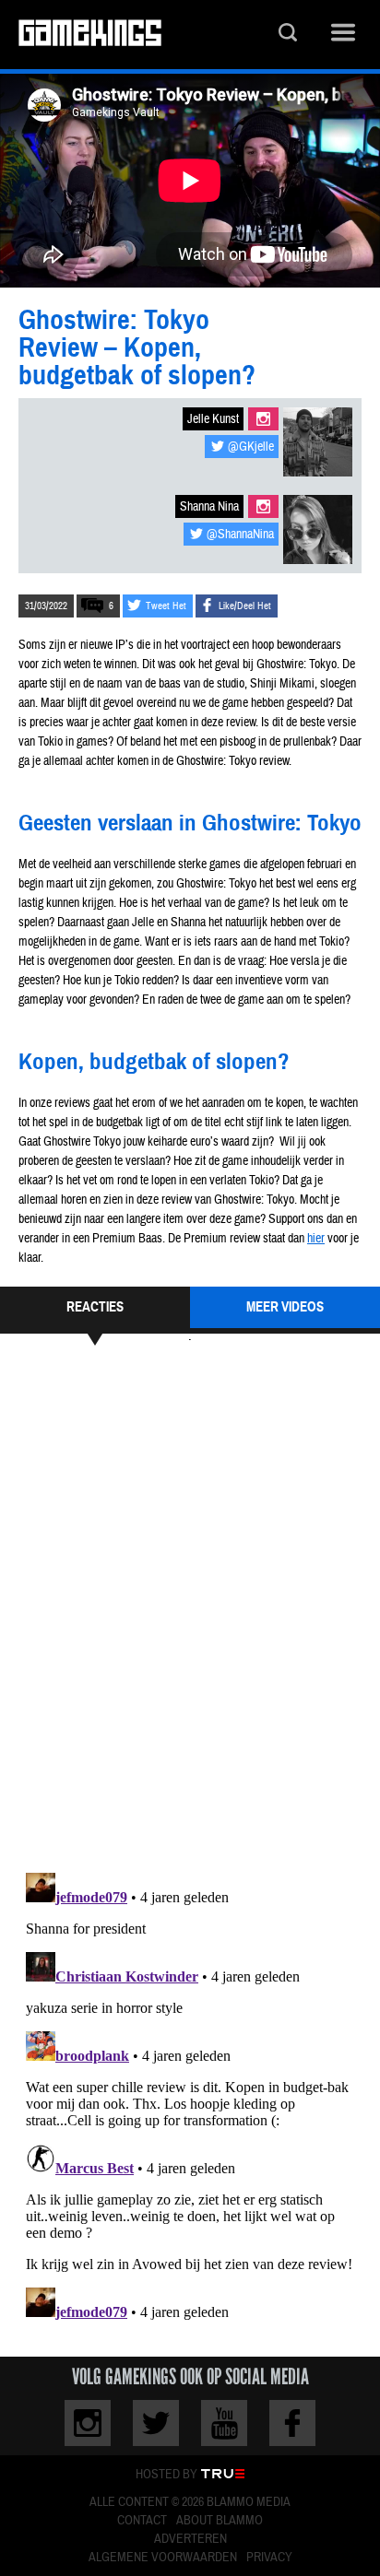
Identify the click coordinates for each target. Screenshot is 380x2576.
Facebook (292, 2423)
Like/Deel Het (245, 606)
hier (316, 1239)
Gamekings (90, 35)
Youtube (224, 2423)
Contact (142, 2521)
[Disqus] (190, 1606)
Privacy (269, 2558)
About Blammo (220, 2521)
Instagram (263, 419)
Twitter (156, 2423)
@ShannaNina (240, 535)
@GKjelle (251, 447)
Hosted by (166, 2475)
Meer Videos (285, 1307)
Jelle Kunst (213, 419)
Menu (343, 35)
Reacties (95, 1307)
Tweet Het (166, 606)
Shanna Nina (209, 507)
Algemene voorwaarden (163, 2558)
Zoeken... (288, 35)
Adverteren (190, 2539)
